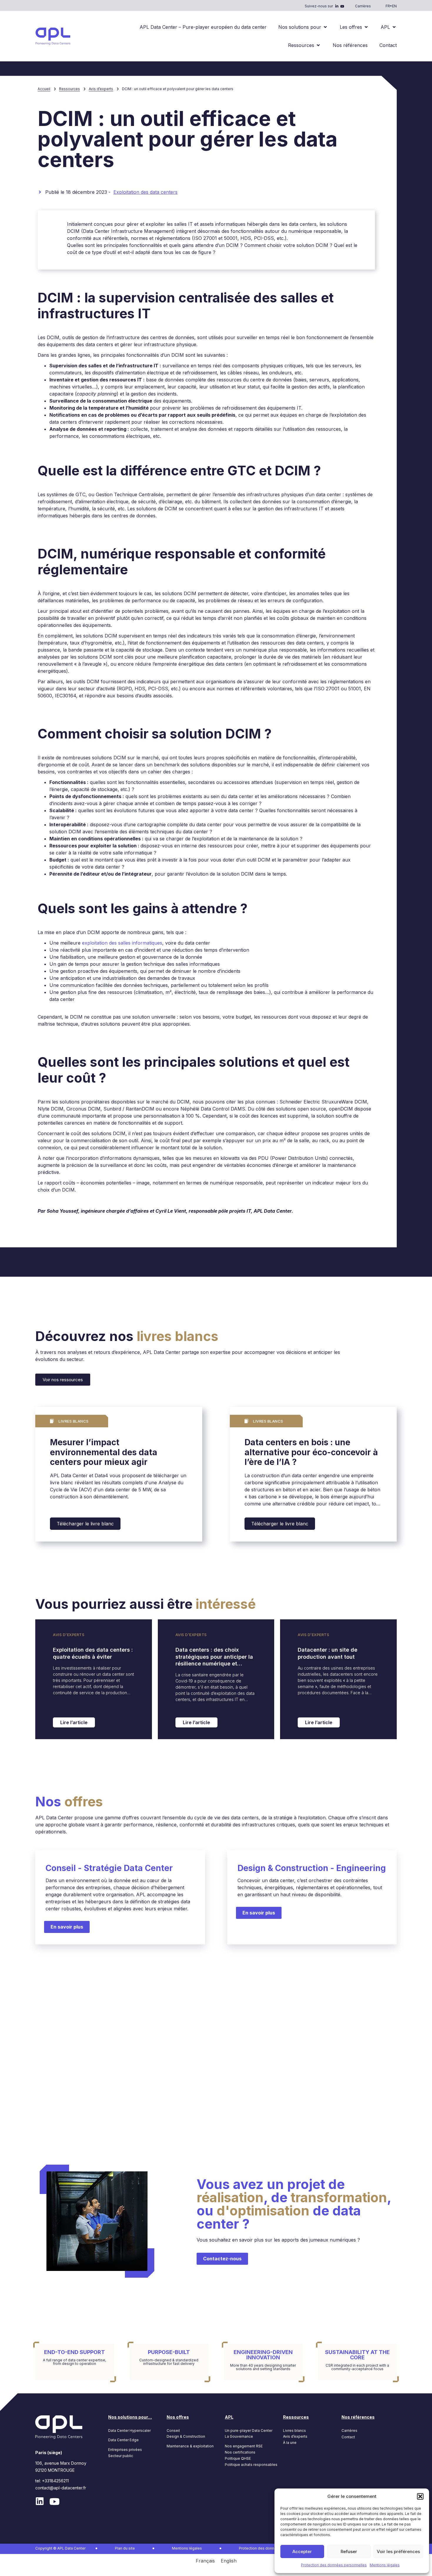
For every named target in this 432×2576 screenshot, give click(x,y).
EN (394, 6)
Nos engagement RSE (244, 2446)
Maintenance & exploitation (190, 2446)
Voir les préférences (398, 2551)
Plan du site (125, 2548)
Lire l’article (74, 1722)
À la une (290, 2443)
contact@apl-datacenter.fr (61, 2488)
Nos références (358, 2417)
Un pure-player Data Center (249, 2431)
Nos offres (178, 2417)
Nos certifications (240, 2452)
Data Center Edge (123, 2440)
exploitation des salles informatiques (122, 943)
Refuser (349, 2551)
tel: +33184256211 (52, 2481)
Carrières (363, 6)
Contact (348, 2437)
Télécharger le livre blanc (85, 1524)
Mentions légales (385, 2565)
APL (229, 2417)
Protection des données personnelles (334, 2565)
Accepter (302, 2551)
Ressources (70, 89)
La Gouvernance (239, 2436)
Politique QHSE (238, 2458)
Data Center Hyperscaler (129, 2431)
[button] (420, 2496)
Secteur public (121, 2456)
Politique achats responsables (251, 2465)
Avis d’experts (101, 89)
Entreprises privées (125, 2450)
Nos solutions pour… (130, 2417)
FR (388, 6)
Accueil (44, 89)
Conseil (173, 2431)
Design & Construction (186, 2436)
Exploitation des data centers (145, 192)
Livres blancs (294, 2431)
